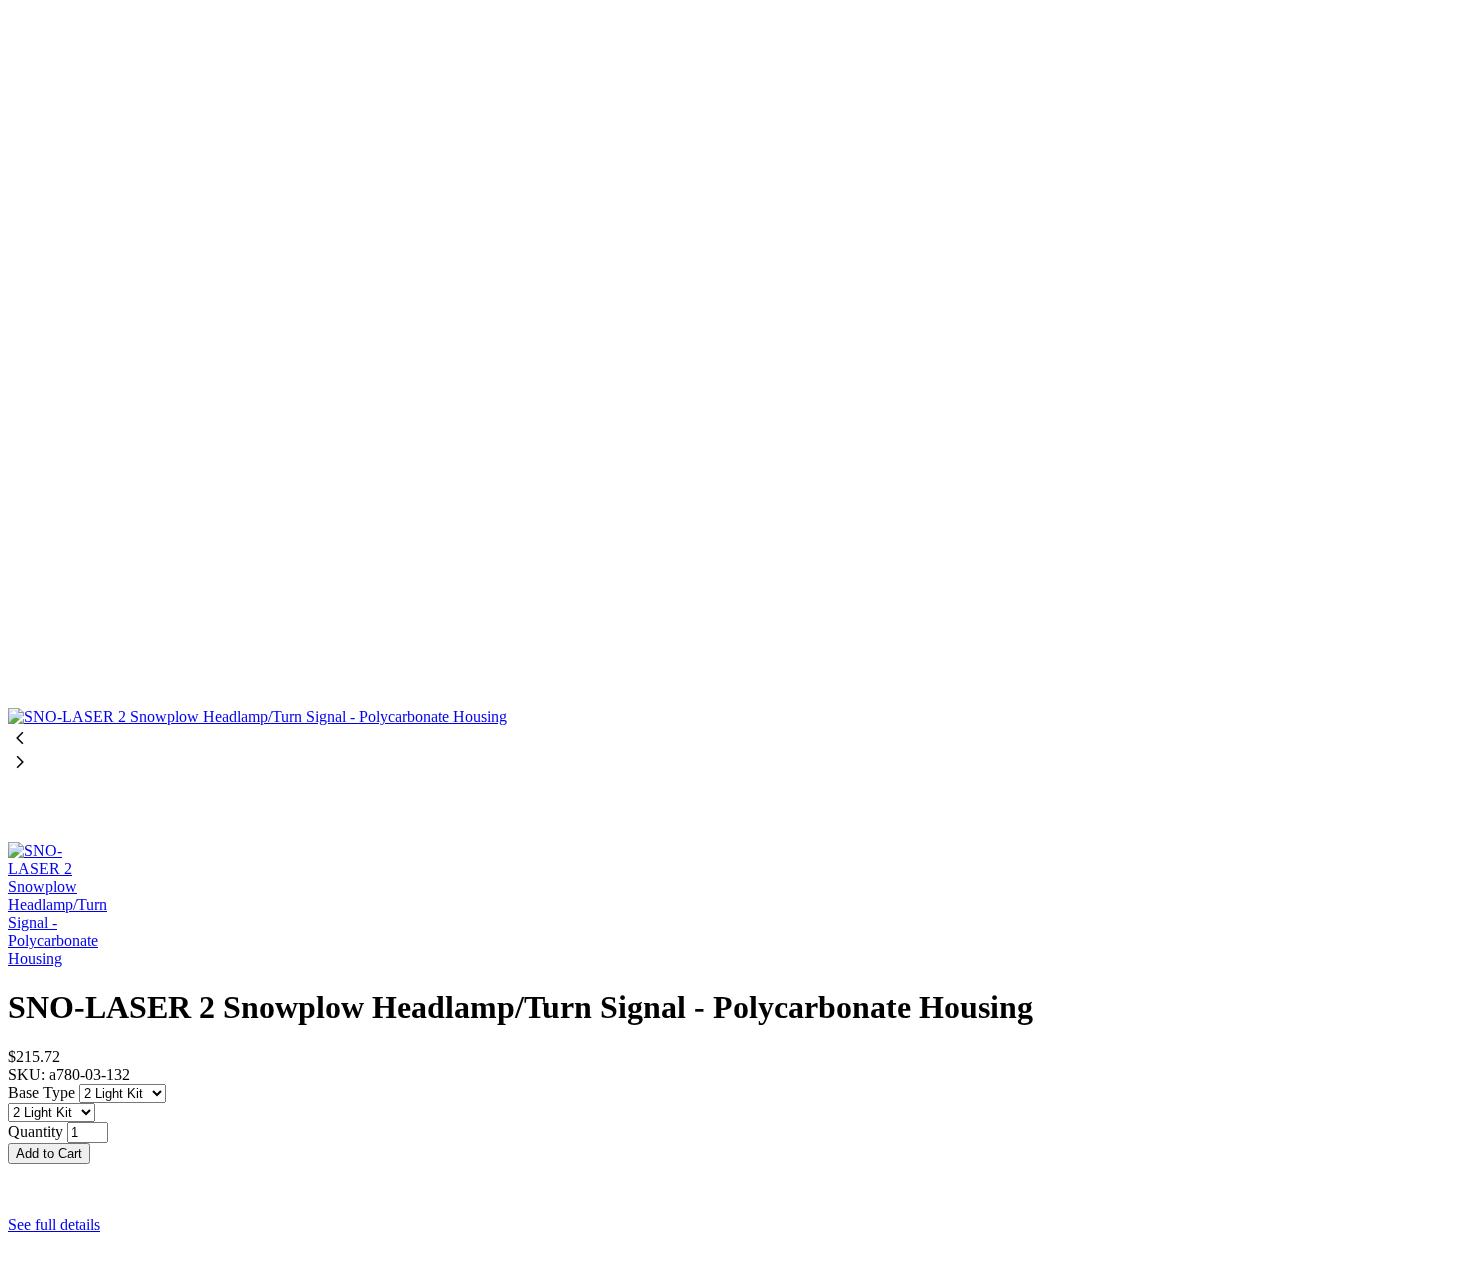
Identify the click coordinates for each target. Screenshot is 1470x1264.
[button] (735, 1173)
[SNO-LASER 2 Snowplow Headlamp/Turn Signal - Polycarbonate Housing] (735, 367)
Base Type (43, 1092)
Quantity (35, 1131)
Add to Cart (49, 1153)
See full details (54, 1224)
